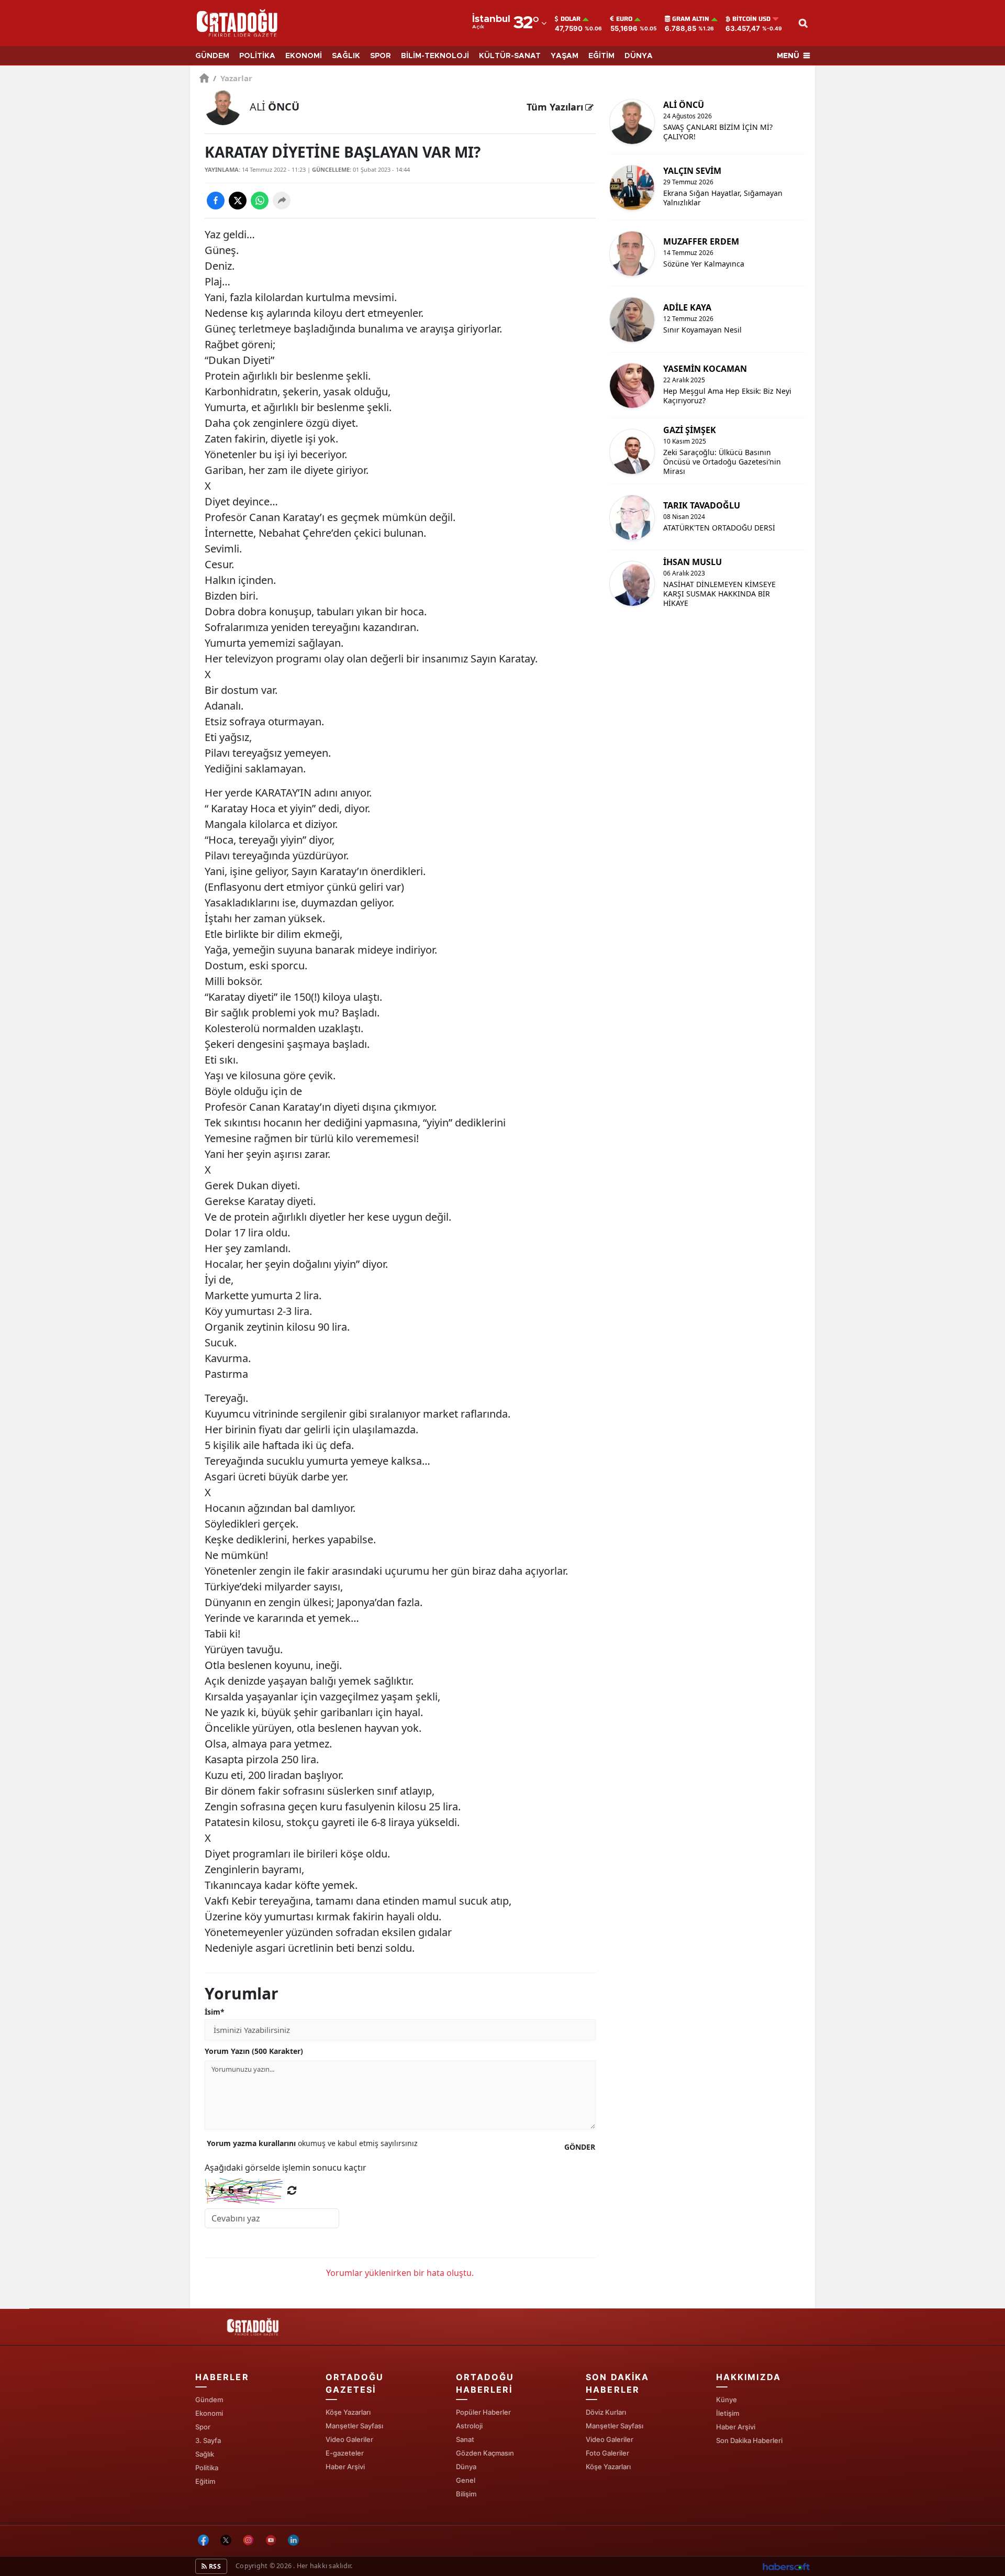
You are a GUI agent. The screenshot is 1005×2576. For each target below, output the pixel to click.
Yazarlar (233, 78)
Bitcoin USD (751, 19)
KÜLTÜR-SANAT (510, 56)
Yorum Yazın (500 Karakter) (254, 2051)
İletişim (728, 2413)
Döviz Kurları (606, 2412)
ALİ (275, 107)
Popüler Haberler (483, 2412)
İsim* (215, 2012)
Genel (466, 2480)
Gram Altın (691, 19)
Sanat (465, 2439)
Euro (624, 19)
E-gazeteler (345, 2453)
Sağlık (205, 2454)
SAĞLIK (346, 56)
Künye (727, 2400)
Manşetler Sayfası (354, 2426)
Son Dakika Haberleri (749, 2440)
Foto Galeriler (607, 2453)
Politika (207, 2468)
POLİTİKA (257, 56)
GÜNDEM (212, 56)
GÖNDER (580, 2147)
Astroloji (469, 2426)
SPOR (381, 56)
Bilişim (466, 2494)
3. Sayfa (208, 2440)
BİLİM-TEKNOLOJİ (435, 56)
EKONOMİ (304, 56)
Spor (203, 2427)
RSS (214, 2566)
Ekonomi (209, 2413)
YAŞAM (565, 56)
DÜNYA (639, 56)
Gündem (209, 2400)
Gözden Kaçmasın (485, 2453)
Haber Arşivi (345, 2467)
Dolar (571, 19)
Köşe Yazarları (348, 2412)
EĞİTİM (601, 56)
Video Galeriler (349, 2439)
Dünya (466, 2467)
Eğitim (205, 2481)
